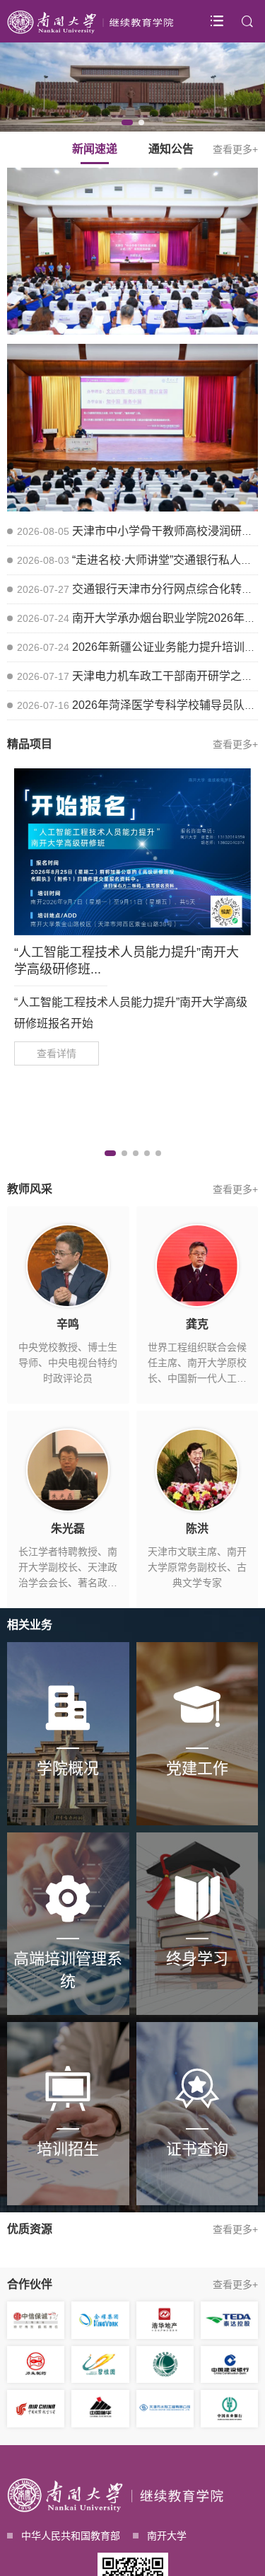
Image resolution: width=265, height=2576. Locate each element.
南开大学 (167, 2536)
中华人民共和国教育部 (71, 2536)
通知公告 (171, 149)
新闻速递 (95, 149)
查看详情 (57, 1053)
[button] (127, 122)
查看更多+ (235, 149)
